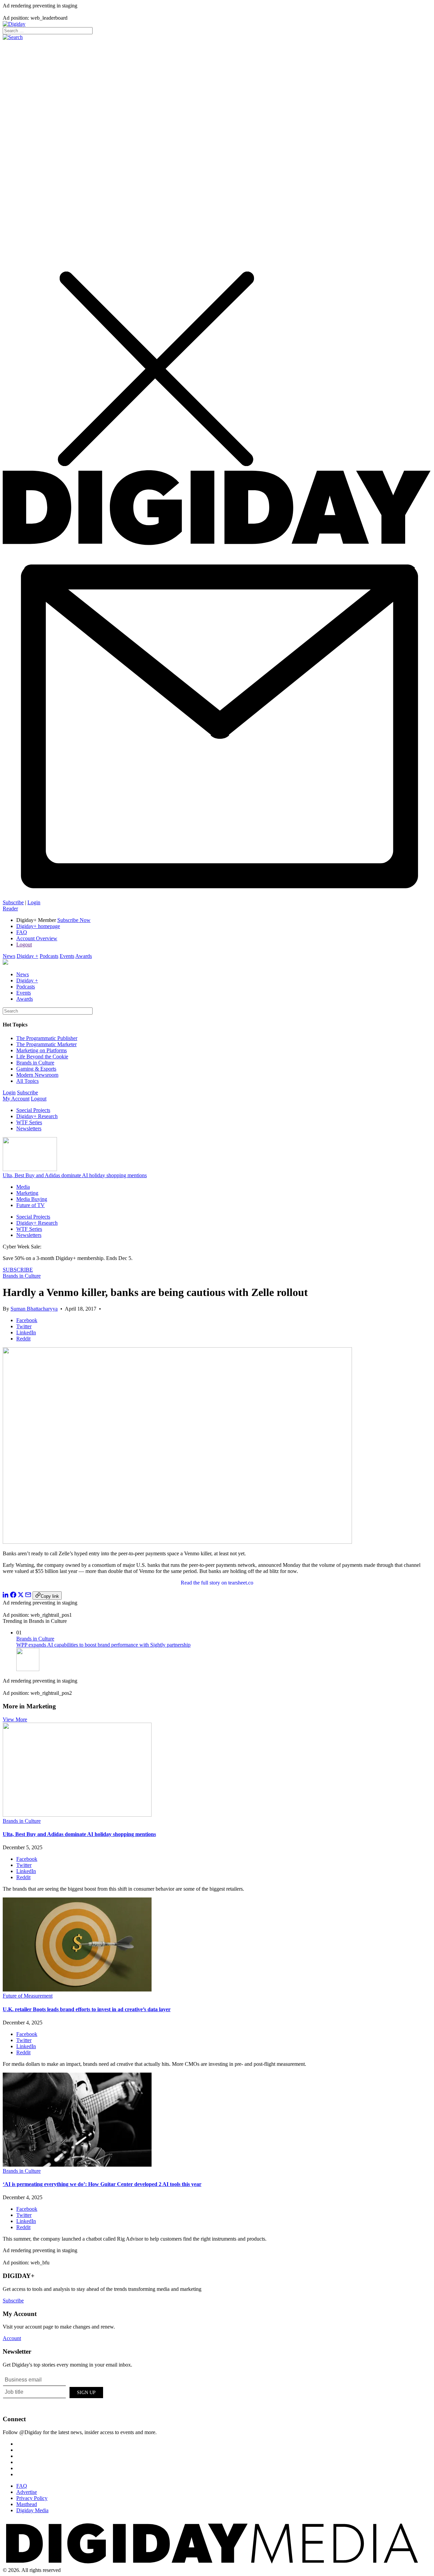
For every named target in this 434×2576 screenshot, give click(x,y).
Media (23, 1187)
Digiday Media (32, 2510)
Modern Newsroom (37, 1075)
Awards (84, 956)
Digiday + (27, 956)
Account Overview (37, 938)
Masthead (27, 2504)
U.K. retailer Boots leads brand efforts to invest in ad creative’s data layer (87, 2009)
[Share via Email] (28, 1596)
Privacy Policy (32, 2498)
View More (15, 1719)
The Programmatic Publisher (47, 1038)
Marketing (27, 1193)
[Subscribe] (217, 896)
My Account (16, 1099)
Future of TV (31, 1205)
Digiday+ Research (37, 1116)
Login (34, 902)
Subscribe (13, 902)
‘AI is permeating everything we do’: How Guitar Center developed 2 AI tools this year (102, 2184)
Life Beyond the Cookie (42, 1057)
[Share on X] (21, 1596)
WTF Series (29, 1122)
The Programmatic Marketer (46, 1044)
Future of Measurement (28, 1996)
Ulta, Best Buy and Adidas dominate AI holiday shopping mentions (75, 1175)
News (9, 956)
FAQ (22, 932)
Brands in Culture (35, 1063)
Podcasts (49, 956)
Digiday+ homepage (38, 926)
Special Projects (33, 1110)
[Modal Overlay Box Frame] (54, 2391)
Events (67, 956)
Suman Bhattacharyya (34, 1309)
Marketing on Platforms (42, 1050)
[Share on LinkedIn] (6, 1596)
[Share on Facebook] (13, 1596)
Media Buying (32, 1199)
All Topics (27, 1081)
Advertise (27, 2492)
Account (12, 2338)
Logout (24, 944)
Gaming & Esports (36, 1069)
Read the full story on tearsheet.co (217, 1583)
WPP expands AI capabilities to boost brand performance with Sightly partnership (103, 1645)
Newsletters (29, 1128)
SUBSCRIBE (18, 1270)
